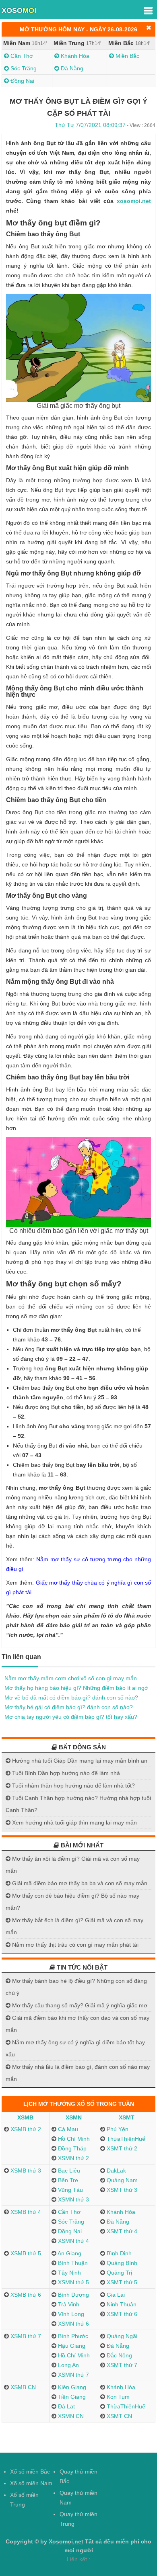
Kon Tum (117, 2397)
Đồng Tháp (71, 2148)
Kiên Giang (71, 2387)
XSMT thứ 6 (121, 2314)
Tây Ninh (69, 2273)
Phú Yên (117, 2129)
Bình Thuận (72, 2263)
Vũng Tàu (70, 2190)
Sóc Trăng (23, 68)
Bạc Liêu (68, 2171)
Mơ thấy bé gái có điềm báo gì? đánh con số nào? (69, 1707)
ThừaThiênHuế (125, 2139)
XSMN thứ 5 (73, 2282)
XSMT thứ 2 (121, 2148)
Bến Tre (67, 2180)
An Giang (69, 2253)
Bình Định (118, 2253)
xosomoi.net (134, 201)
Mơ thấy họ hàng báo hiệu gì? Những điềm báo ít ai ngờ (76, 1688)
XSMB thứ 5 (25, 2253)
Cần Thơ (21, 56)
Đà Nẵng (71, 68)
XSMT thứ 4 (121, 2231)
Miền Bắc (127, 56)
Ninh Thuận (121, 2304)
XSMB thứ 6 (25, 2295)
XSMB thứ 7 (25, 2336)
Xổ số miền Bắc (30, 2472)
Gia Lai (115, 2295)
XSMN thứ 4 (73, 2241)
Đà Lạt (66, 2406)
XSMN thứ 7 (73, 2375)
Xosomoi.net (66, 2541)
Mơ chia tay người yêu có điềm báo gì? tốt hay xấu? (71, 1717)
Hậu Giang (71, 2346)
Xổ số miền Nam (31, 2483)
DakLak (116, 2171)
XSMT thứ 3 (121, 2190)
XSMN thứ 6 (73, 2324)
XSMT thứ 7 (121, 2365)
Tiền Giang (71, 2397)
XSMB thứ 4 (25, 2212)
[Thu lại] (149, 28)
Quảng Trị (119, 2273)
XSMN (74, 2117)
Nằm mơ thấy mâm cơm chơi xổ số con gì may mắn (71, 1678)
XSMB (25, 2117)
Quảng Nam (121, 2180)
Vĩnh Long (70, 2314)
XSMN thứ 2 (73, 2158)
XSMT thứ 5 (121, 2282)
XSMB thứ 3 (25, 2171)
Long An (68, 2365)
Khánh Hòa (74, 56)
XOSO (19, 10)
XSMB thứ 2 (25, 2129)
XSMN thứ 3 (73, 2199)
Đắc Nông (119, 2355)
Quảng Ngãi (121, 2336)
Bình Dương (73, 2295)
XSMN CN (70, 2416)
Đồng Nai (22, 81)
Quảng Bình (121, 2263)
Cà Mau (67, 2129)
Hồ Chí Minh (73, 2139)
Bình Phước (72, 2336)
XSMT (127, 2117)
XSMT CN (119, 2416)
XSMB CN (22, 2387)
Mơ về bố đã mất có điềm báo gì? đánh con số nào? (71, 1698)
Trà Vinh (68, 2304)
